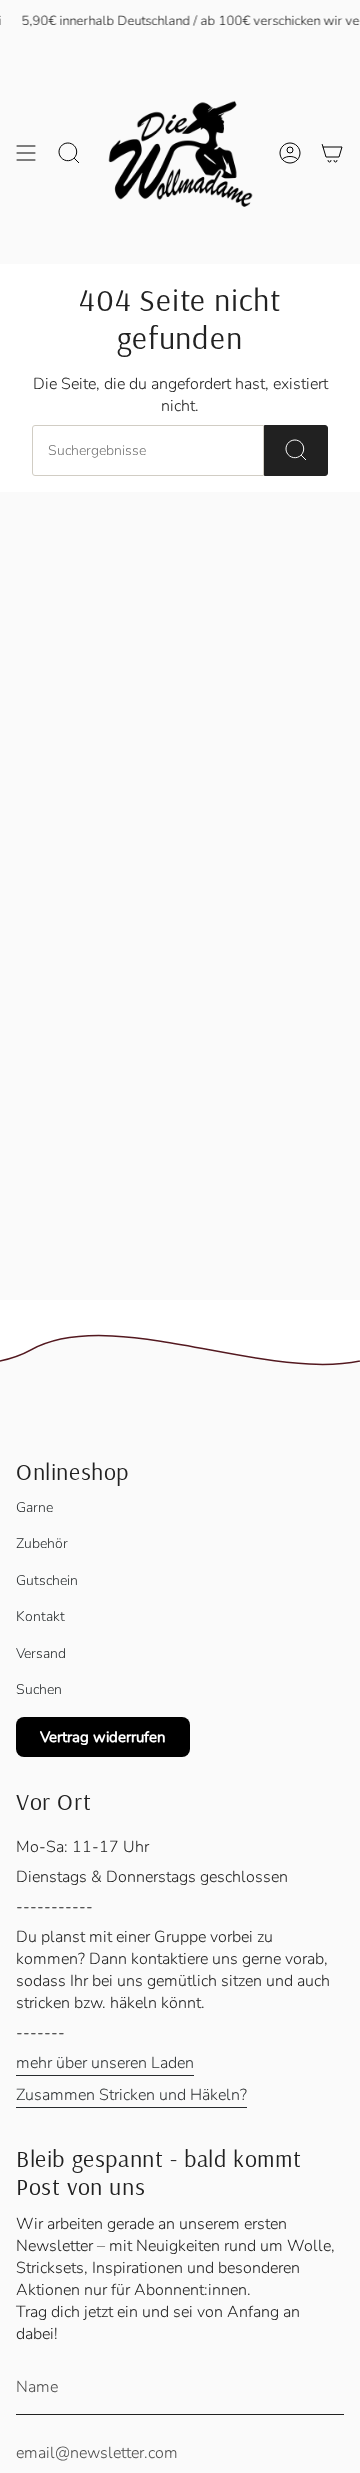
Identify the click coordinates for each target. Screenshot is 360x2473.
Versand (41, 1653)
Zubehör (42, 1543)
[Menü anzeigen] (26, 153)
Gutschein (47, 1580)
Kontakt (40, 1616)
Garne (34, 1507)
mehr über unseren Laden (105, 2063)
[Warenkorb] (332, 153)
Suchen (39, 1689)
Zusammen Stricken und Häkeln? (131, 2095)
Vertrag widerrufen (103, 1737)
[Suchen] (296, 450)
